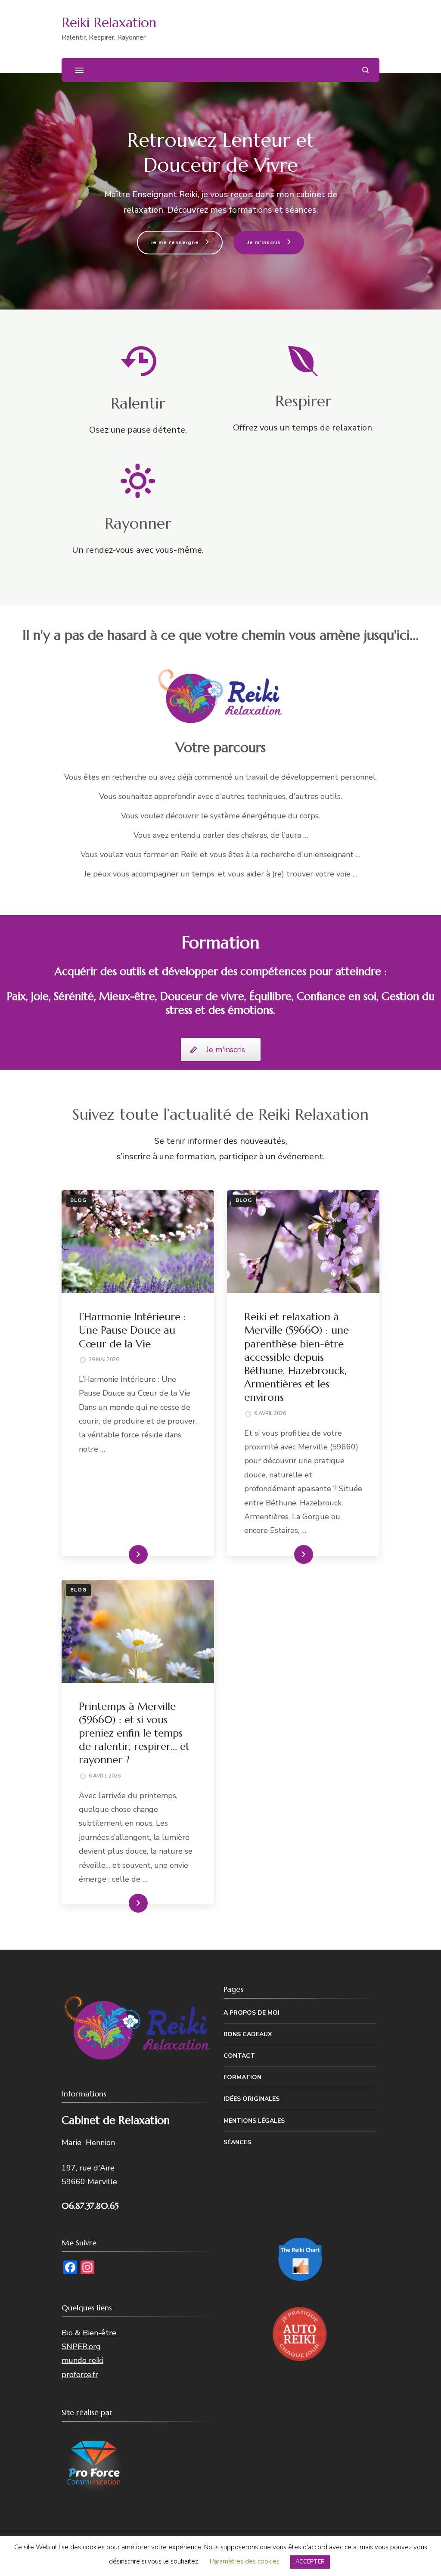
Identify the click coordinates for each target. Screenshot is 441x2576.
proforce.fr (80, 2375)
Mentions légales (254, 2121)
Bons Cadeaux (248, 2034)
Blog (78, 1200)
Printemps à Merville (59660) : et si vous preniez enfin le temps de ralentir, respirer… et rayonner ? (134, 1733)
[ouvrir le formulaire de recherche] (365, 70)
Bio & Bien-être (89, 2333)
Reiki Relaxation (109, 23)
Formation (242, 2077)
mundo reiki (82, 2360)
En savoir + (124, 1554)
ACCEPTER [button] (310, 2562)
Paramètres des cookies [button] (245, 2561)
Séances (237, 2142)
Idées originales (252, 2099)
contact (239, 2056)
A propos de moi (252, 2013)
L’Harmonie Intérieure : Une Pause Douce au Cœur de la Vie (132, 1330)
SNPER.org (81, 2347)
